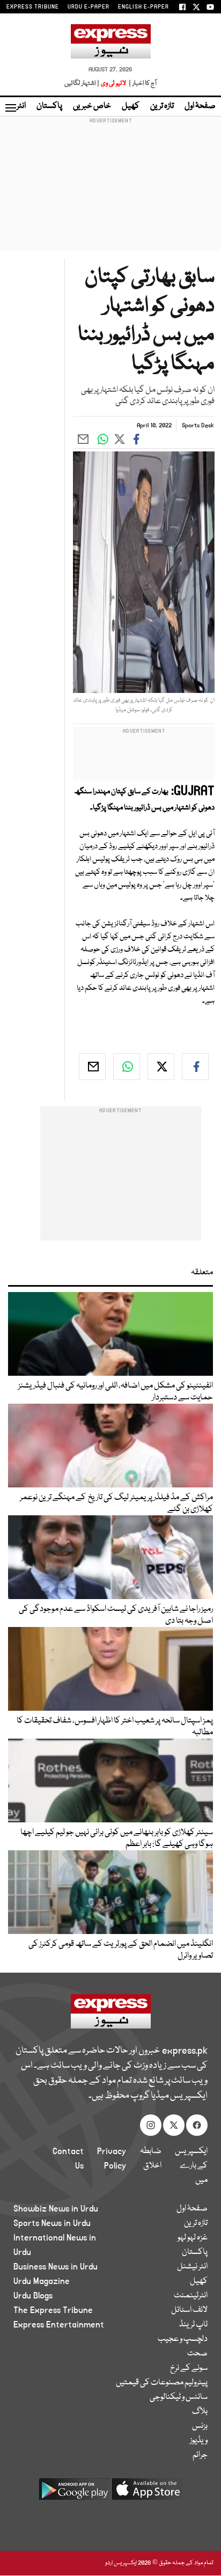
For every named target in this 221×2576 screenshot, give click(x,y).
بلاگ (200, 2412)
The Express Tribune (53, 2310)
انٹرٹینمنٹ (191, 2296)
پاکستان (49, 106)
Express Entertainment (59, 2325)
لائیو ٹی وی (113, 83)
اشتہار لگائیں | (82, 83)
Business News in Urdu (56, 2267)
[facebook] (195, 1067)
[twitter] (161, 1067)
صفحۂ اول (200, 106)
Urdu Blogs (33, 2296)
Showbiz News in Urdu (56, 2209)
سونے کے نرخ (189, 2368)
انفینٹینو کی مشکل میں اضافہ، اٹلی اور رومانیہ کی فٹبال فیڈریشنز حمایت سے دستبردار (116, 1392)
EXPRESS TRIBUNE (33, 7)
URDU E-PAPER (89, 7)
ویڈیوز (199, 2441)
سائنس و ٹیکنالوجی (179, 2397)
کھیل (131, 106)
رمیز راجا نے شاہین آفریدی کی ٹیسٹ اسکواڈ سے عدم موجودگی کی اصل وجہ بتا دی (116, 1615)
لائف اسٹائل (189, 2310)
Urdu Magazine (42, 2281)
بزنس (200, 2426)
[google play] (74, 2493)
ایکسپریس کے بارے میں (191, 2166)
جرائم (200, 2455)
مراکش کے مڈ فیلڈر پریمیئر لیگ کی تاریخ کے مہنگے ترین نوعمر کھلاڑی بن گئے (116, 1504)
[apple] (147, 2493)
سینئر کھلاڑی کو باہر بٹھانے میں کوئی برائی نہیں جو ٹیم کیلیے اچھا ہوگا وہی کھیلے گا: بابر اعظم (117, 1838)
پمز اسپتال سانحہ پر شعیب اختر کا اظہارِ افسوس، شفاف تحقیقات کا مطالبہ (115, 1727)
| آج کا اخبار (142, 83)
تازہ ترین (162, 106)
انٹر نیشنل (192, 2267)
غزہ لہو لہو (193, 2238)
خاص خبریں (92, 106)
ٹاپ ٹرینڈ (193, 2325)
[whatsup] (127, 1067)
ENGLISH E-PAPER (143, 7)
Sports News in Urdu (52, 2223)
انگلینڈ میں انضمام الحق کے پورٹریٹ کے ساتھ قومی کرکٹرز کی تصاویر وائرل (121, 1950)
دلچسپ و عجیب (183, 2339)
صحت (197, 2354)
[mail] (92, 1067)
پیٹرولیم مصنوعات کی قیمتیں (162, 2383)
